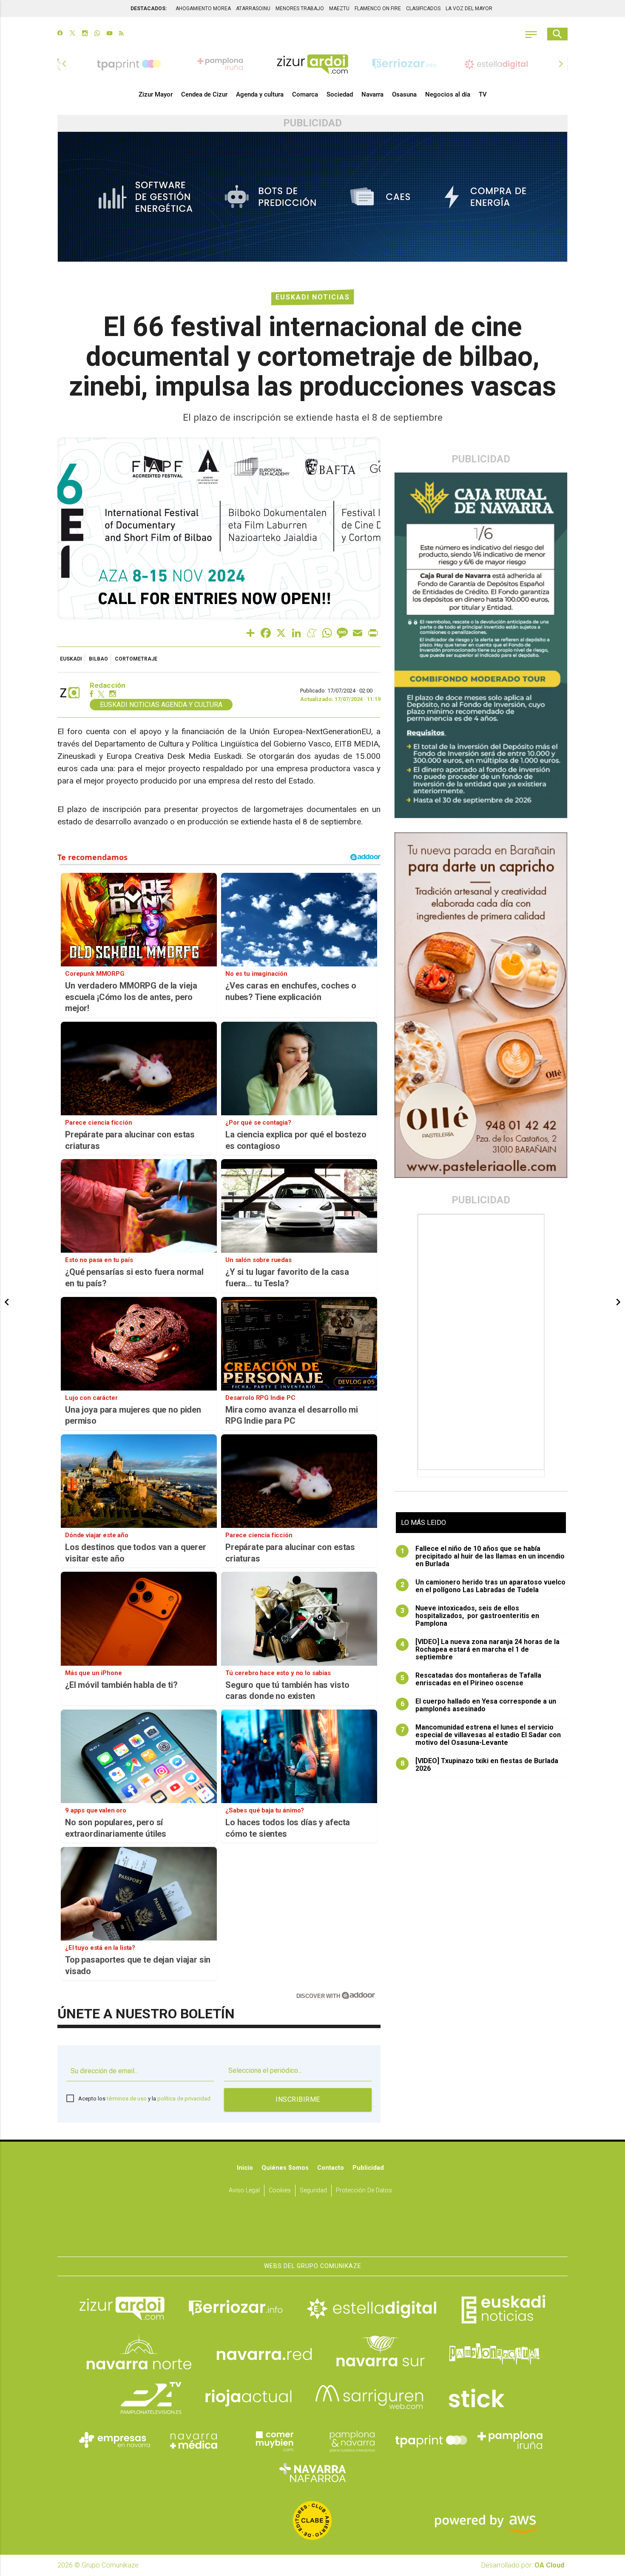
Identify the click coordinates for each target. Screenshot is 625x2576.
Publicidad (368, 2168)
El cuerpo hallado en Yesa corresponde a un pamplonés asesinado (479, 1705)
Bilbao (98, 659)
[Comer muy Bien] (273, 2440)
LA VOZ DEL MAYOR (469, 9)
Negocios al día (448, 94)
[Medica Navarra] (194, 2440)
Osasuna (404, 94)
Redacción (108, 685)
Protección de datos (364, 2190)
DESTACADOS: (149, 9)
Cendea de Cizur (204, 94)
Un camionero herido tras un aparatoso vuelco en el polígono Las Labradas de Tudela (483, 1586)
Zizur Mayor (156, 94)
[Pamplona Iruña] (510, 2440)
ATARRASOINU (253, 9)
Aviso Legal (244, 2190)
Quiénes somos (285, 2168)
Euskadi (71, 659)
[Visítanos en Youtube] (109, 34)
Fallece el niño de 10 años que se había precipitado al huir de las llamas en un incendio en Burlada (483, 1556)
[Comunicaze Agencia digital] (312, 2230)
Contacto (331, 2168)
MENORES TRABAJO (300, 9)
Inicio (245, 2168)
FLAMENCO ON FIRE (378, 9)
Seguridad (313, 2190)
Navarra (372, 94)
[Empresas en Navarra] (115, 2440)
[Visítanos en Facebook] (60, 34)
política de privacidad (184, 2099)
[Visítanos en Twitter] (72, 34)
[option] (312, 64)
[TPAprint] (431, 2440)
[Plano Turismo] (352, 2440)
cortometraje (136, 659)
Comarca (305, 94)
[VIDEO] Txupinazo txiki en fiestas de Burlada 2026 (480, 1765)
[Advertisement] (482, 1342)
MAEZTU (339, 9)
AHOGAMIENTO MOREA (203, 9)
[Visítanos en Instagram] (85, 34)
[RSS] (121, 34)
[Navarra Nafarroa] (312, 2473)
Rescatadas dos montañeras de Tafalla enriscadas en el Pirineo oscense (471, 1679)
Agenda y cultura (260, 94)
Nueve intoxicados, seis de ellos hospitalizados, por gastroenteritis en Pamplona (470, 1616)
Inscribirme (298, 2099)
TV (483, 94)
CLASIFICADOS (423, 9)
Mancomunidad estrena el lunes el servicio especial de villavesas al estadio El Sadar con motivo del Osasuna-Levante (481, 1735)
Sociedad (340, 94)
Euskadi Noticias (313, 297)
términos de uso (127, 2099)
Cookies (280, 2190)
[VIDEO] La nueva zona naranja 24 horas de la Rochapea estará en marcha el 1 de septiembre (480, 1650)
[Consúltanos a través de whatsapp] (97, 34)
